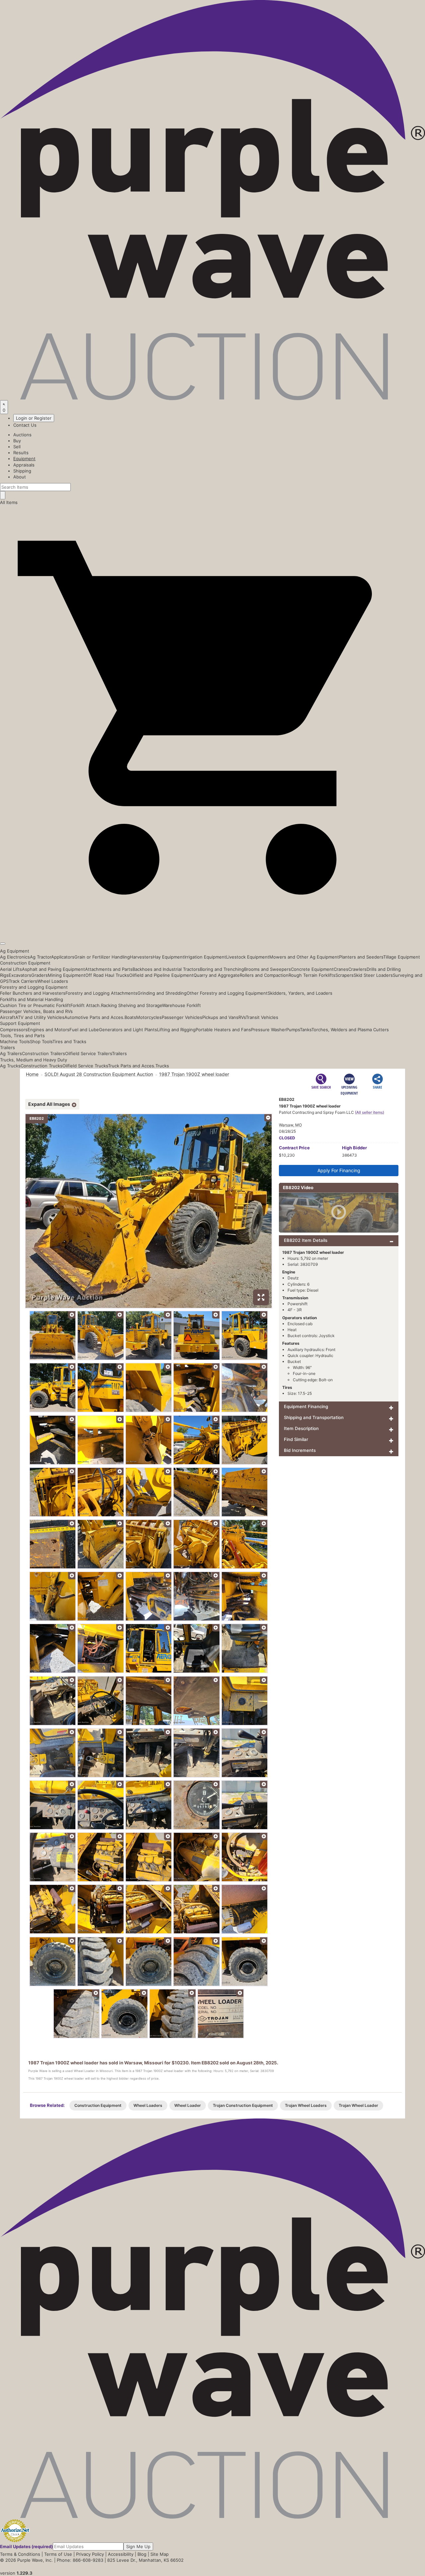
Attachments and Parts (109, 969)
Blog (142, 2554)
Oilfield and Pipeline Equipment (161, 975)
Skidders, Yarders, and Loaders (300, 993)
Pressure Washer (269, 1030)
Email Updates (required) (26, 2546)
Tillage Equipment (402, 957)
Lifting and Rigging (176, 1030)
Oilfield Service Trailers (88, 1053)
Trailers (7, 1047)
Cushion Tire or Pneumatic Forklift (35, 1005)
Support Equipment (20, 1023)
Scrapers (344, 975)
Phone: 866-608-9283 (80, 2560)
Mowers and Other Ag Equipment (304, 957)
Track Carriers (23, 981)
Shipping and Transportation (314, 1417)
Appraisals (24, 465)
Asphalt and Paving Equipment (53, 969)
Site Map (160, 2554)
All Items (9, 502)
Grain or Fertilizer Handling (102, 957)
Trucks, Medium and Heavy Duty (34, 1060)
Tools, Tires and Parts (22, 1036)
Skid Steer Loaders (373, 975)
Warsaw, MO (290, 1125)
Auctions (22, 435)
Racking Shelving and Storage (131, 1005)
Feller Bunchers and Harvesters (33, 993)
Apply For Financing (339, 1170)
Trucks (162, 1066)
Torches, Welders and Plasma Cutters (350, 1030)
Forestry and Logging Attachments (101, 993)
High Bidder (354, 1148)
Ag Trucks (10, 1066)
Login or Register (34, 418)
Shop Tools (41, 1041)
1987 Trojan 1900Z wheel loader (194, 1074)
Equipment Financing (306, 1406)
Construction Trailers (43, 1053)
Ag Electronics (15, 957)
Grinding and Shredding (162, 993)
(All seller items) (370, 1112)
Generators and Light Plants (128, 1030)
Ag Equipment (15, 951)
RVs (242, 1017)
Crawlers (357, 969)
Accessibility (121, 2554)
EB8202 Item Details (306, 1240)
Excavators (20, 975)
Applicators (63, 957)
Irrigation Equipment (205, 957)
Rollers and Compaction (264, 975)
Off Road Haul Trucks (107, 975)
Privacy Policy (90, 2554)
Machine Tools (15, 1041)
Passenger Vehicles (182, 1017)
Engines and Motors (48, 1030)
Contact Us (25, 425)
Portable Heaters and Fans (223, 1030)
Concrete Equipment (312, 969)
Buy (17, 441)
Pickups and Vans (220, 1017)
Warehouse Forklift (181, 1005)
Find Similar (296, 1439)
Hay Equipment (169, 957)
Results (21, 453)
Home (32, 1074)
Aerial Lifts (11, 969)
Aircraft (8, 1017)
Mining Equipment (67, 975)
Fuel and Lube (84, 1030)
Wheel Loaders (53, 981)
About (20, 477)
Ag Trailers (11, 1053)
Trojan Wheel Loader (358, 2105)
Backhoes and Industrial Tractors (166, 969)
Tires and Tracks (69, 1041)
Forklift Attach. (86, 1005)
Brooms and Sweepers (267, 969)
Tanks (306, 1030)
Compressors (14, 1030)
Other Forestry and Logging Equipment (227, 993)
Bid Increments (300, 1450)
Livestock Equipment (248, 957)
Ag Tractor (41, 957)
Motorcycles (149, 1017)
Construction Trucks (42, 1066)
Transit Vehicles (262, 1017)
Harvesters (141, 957)
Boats (130, 1017)
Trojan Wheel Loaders (306, 2105)
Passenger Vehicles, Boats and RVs (36, 1011)
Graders (40, 975)
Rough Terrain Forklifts (312, 975)
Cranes (341, 969)
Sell (17, 447)
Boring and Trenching (222, 969)
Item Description (301, 1428)
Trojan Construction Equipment (243, 2105)
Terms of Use (58, 2554)
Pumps (293, 1030)
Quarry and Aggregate (217, 975)
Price (294, 1148)
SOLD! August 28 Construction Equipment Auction (99, 1074)
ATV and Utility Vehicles (40, 1017)
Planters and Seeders (361, 957)
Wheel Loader (188, 2105)
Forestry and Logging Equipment (34, 987)
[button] (212, 928)
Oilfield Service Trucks (85, 1066)
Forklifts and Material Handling (32, 999)
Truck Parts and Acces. (132, 1066)
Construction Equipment (25, 963)
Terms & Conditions (20, 2554)
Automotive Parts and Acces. (94, 1017)
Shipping (22, 471)
